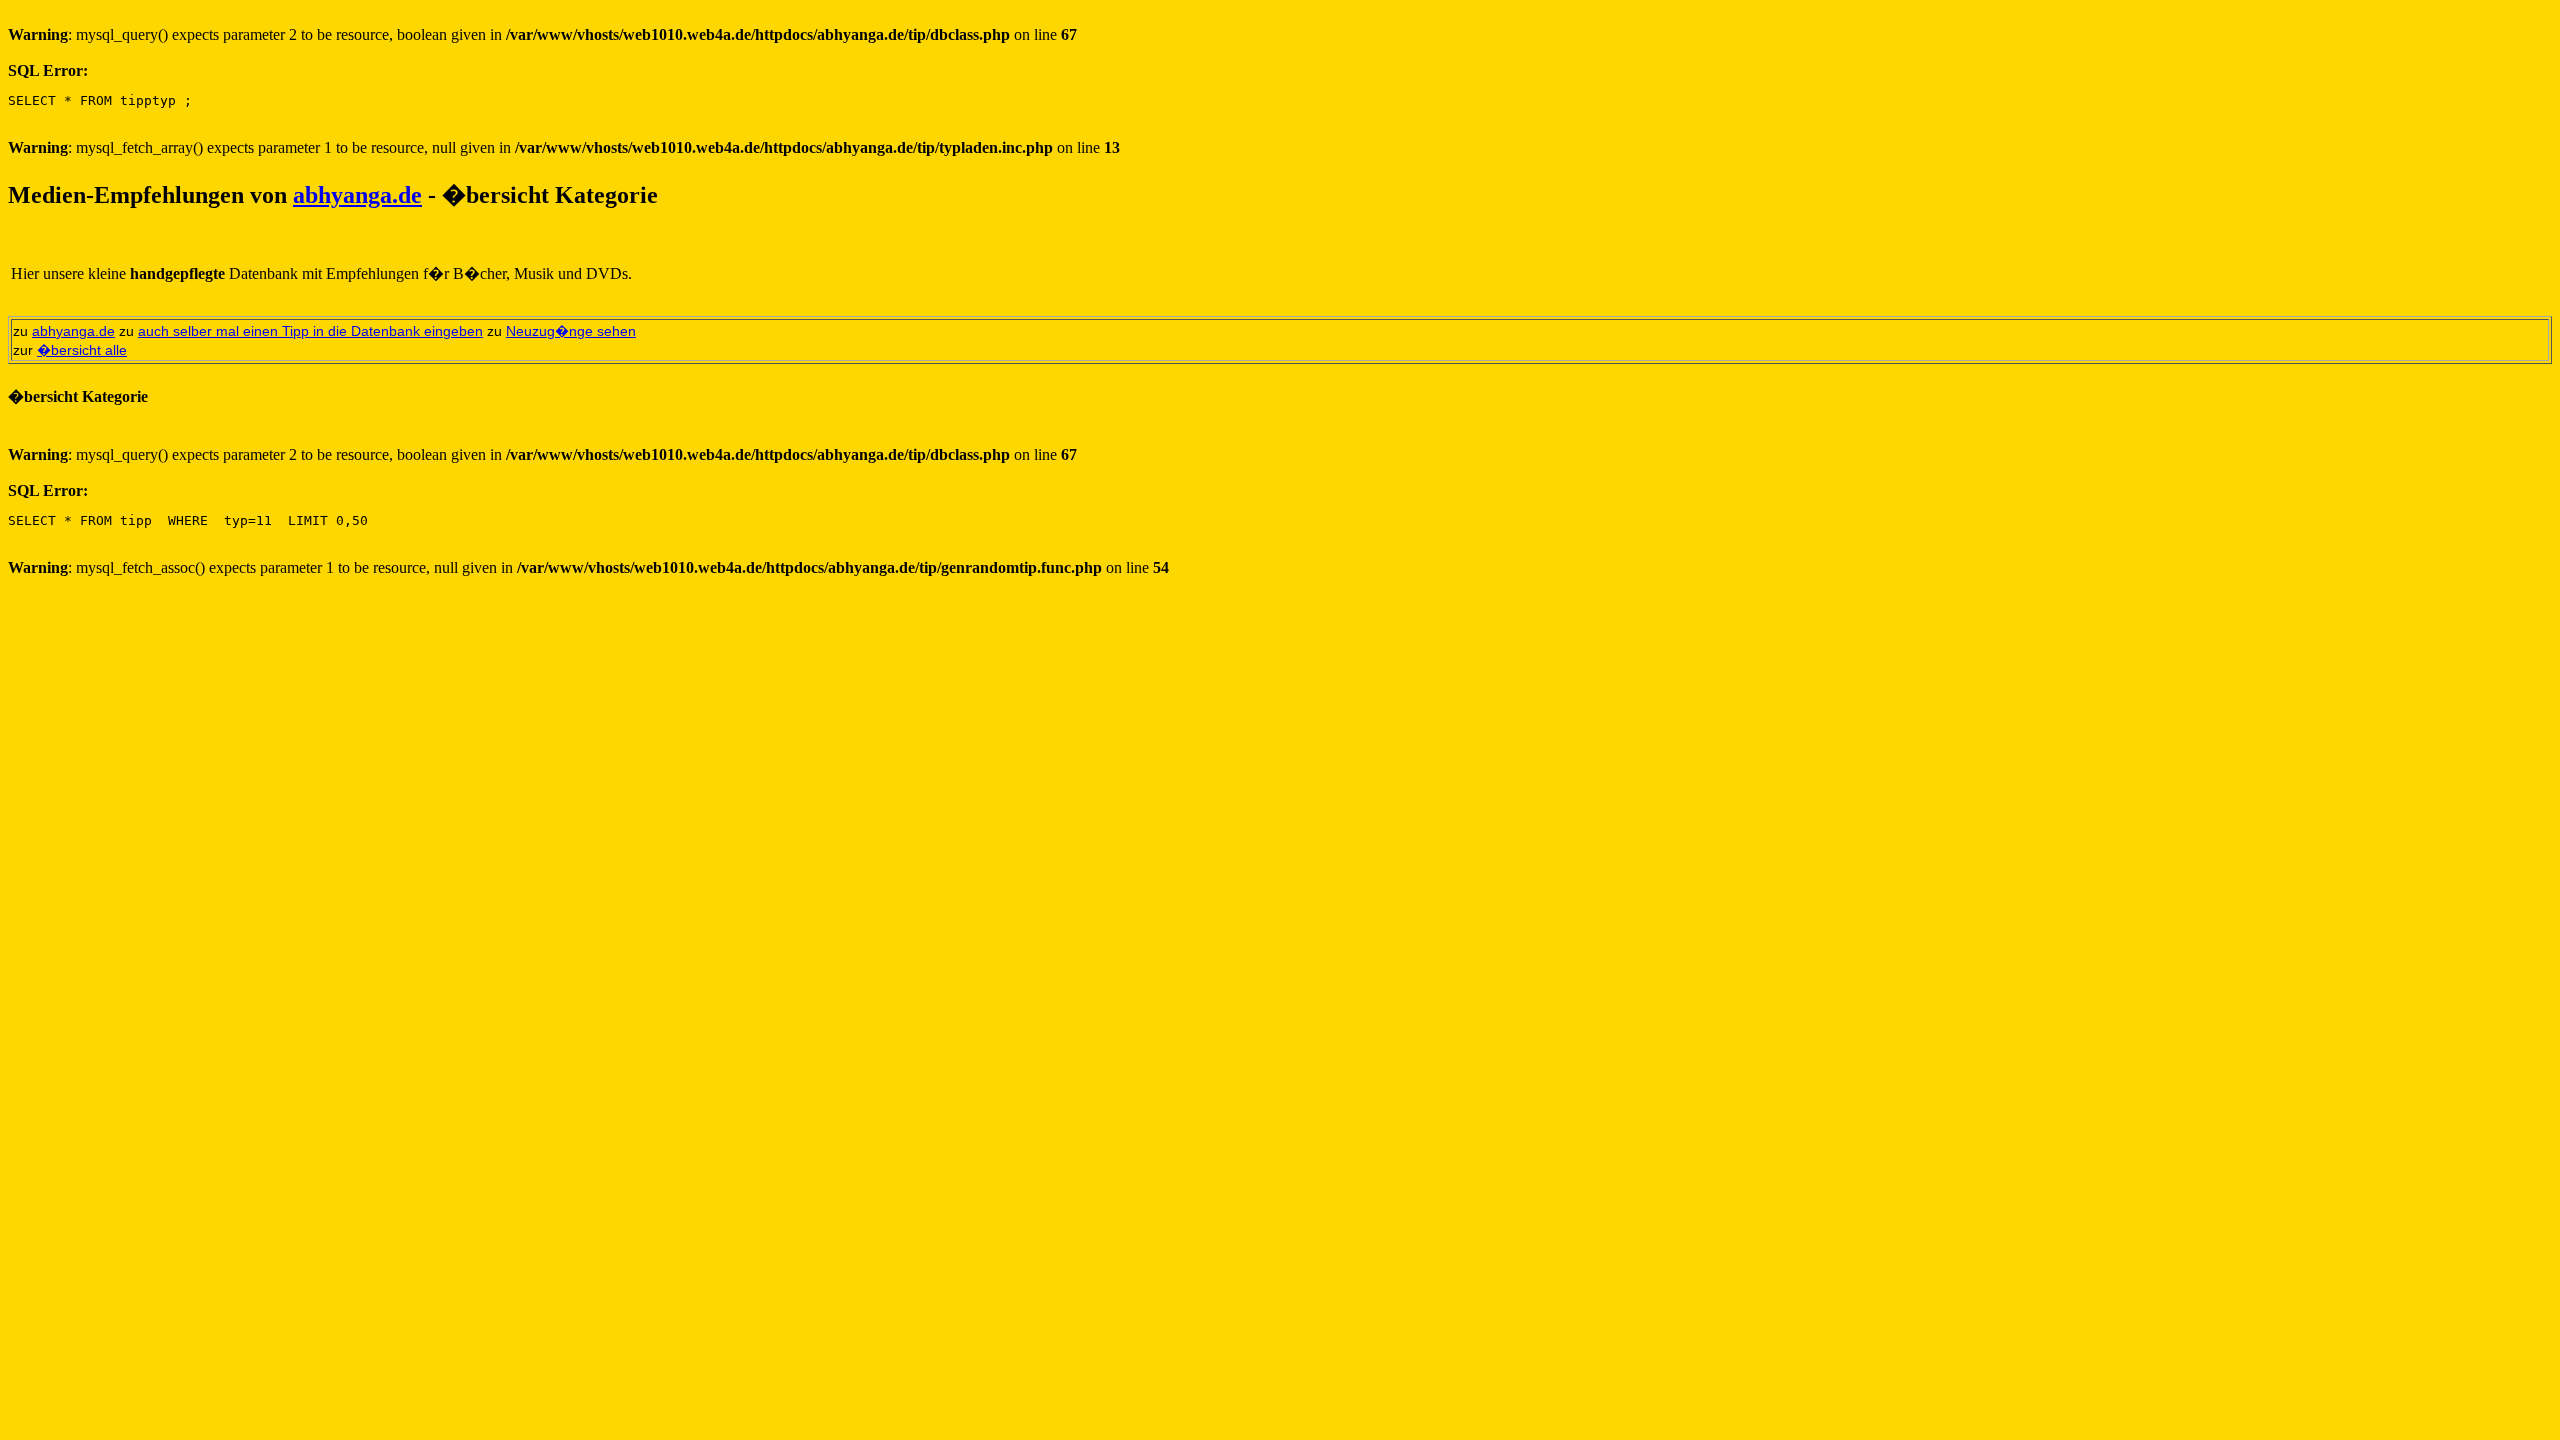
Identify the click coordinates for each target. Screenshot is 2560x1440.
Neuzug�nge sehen (571, 331)
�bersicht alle (82, 350)
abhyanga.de (357, 195)
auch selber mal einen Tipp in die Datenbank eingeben (310, 331)
